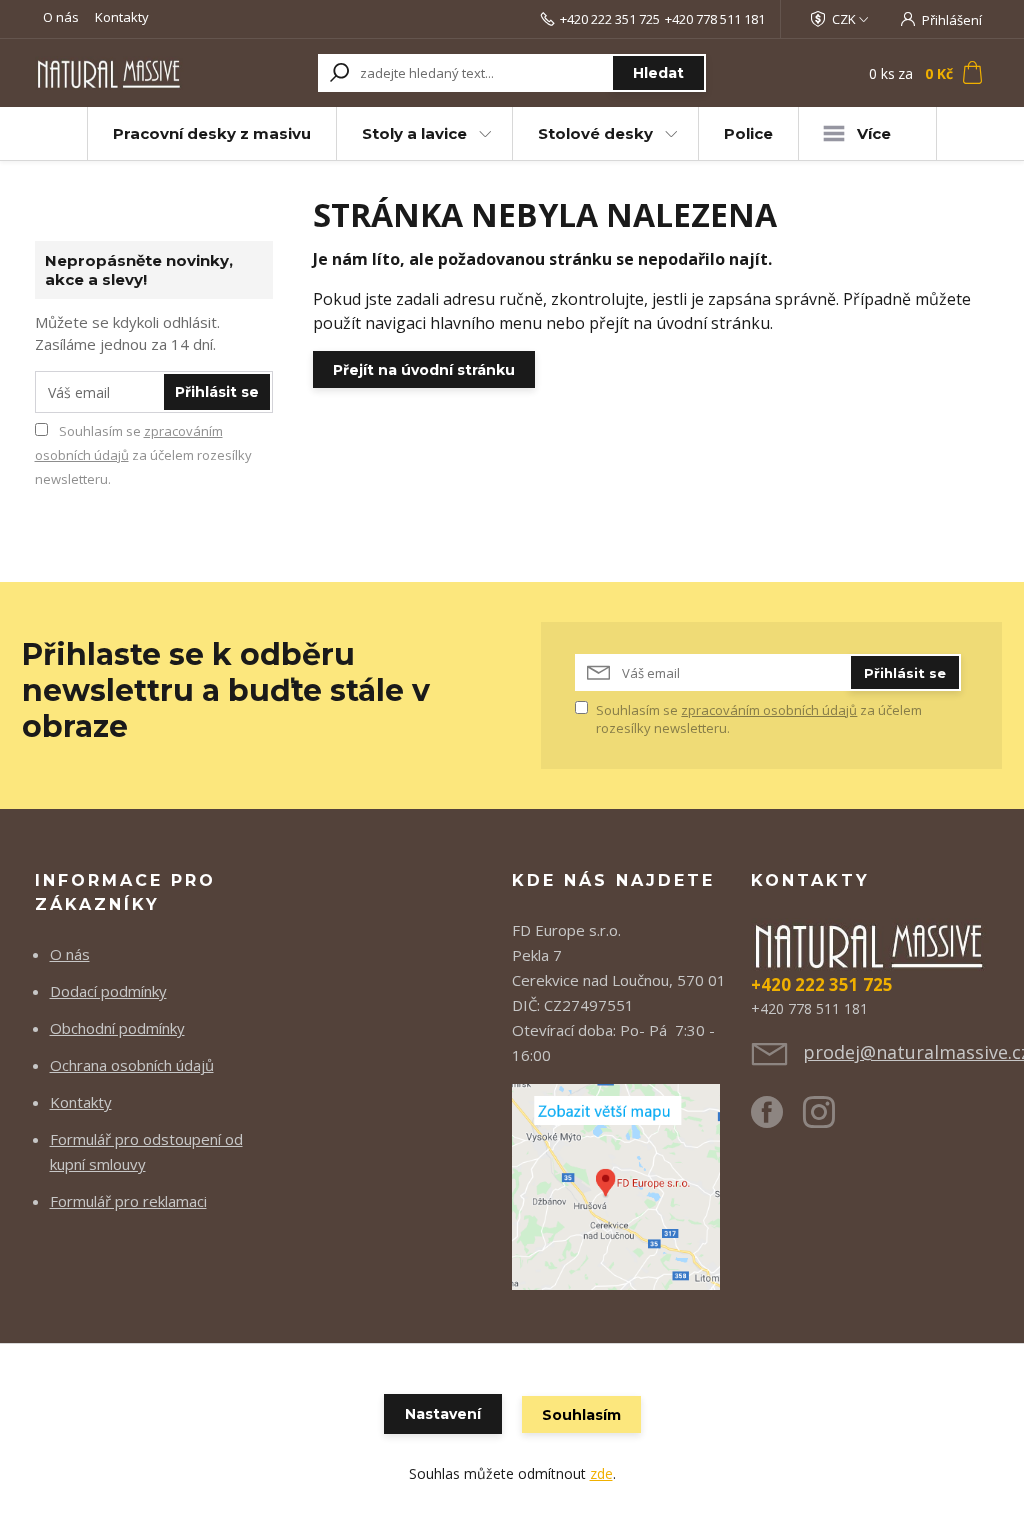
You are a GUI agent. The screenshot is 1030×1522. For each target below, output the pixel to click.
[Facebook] (777, 1120)
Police (748, 133)
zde (601, 1473)
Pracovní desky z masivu (212, 133)
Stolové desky (595, 133)
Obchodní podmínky (117, 1028)
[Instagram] (829, 1120)
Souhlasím (581, 1415)
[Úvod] (109, 72)
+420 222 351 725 (610, 19)
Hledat (658, 73)
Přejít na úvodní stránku (424, 370)
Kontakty (122, 17)
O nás (61, 17)
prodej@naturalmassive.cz (916, 1052)
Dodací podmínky (108, 991)
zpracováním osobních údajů (769, 710)
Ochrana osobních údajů (132, 1065)
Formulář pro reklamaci (128, 1201)
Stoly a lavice (414, 133)
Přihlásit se (217, 392)
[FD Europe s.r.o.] (616, 1185)
